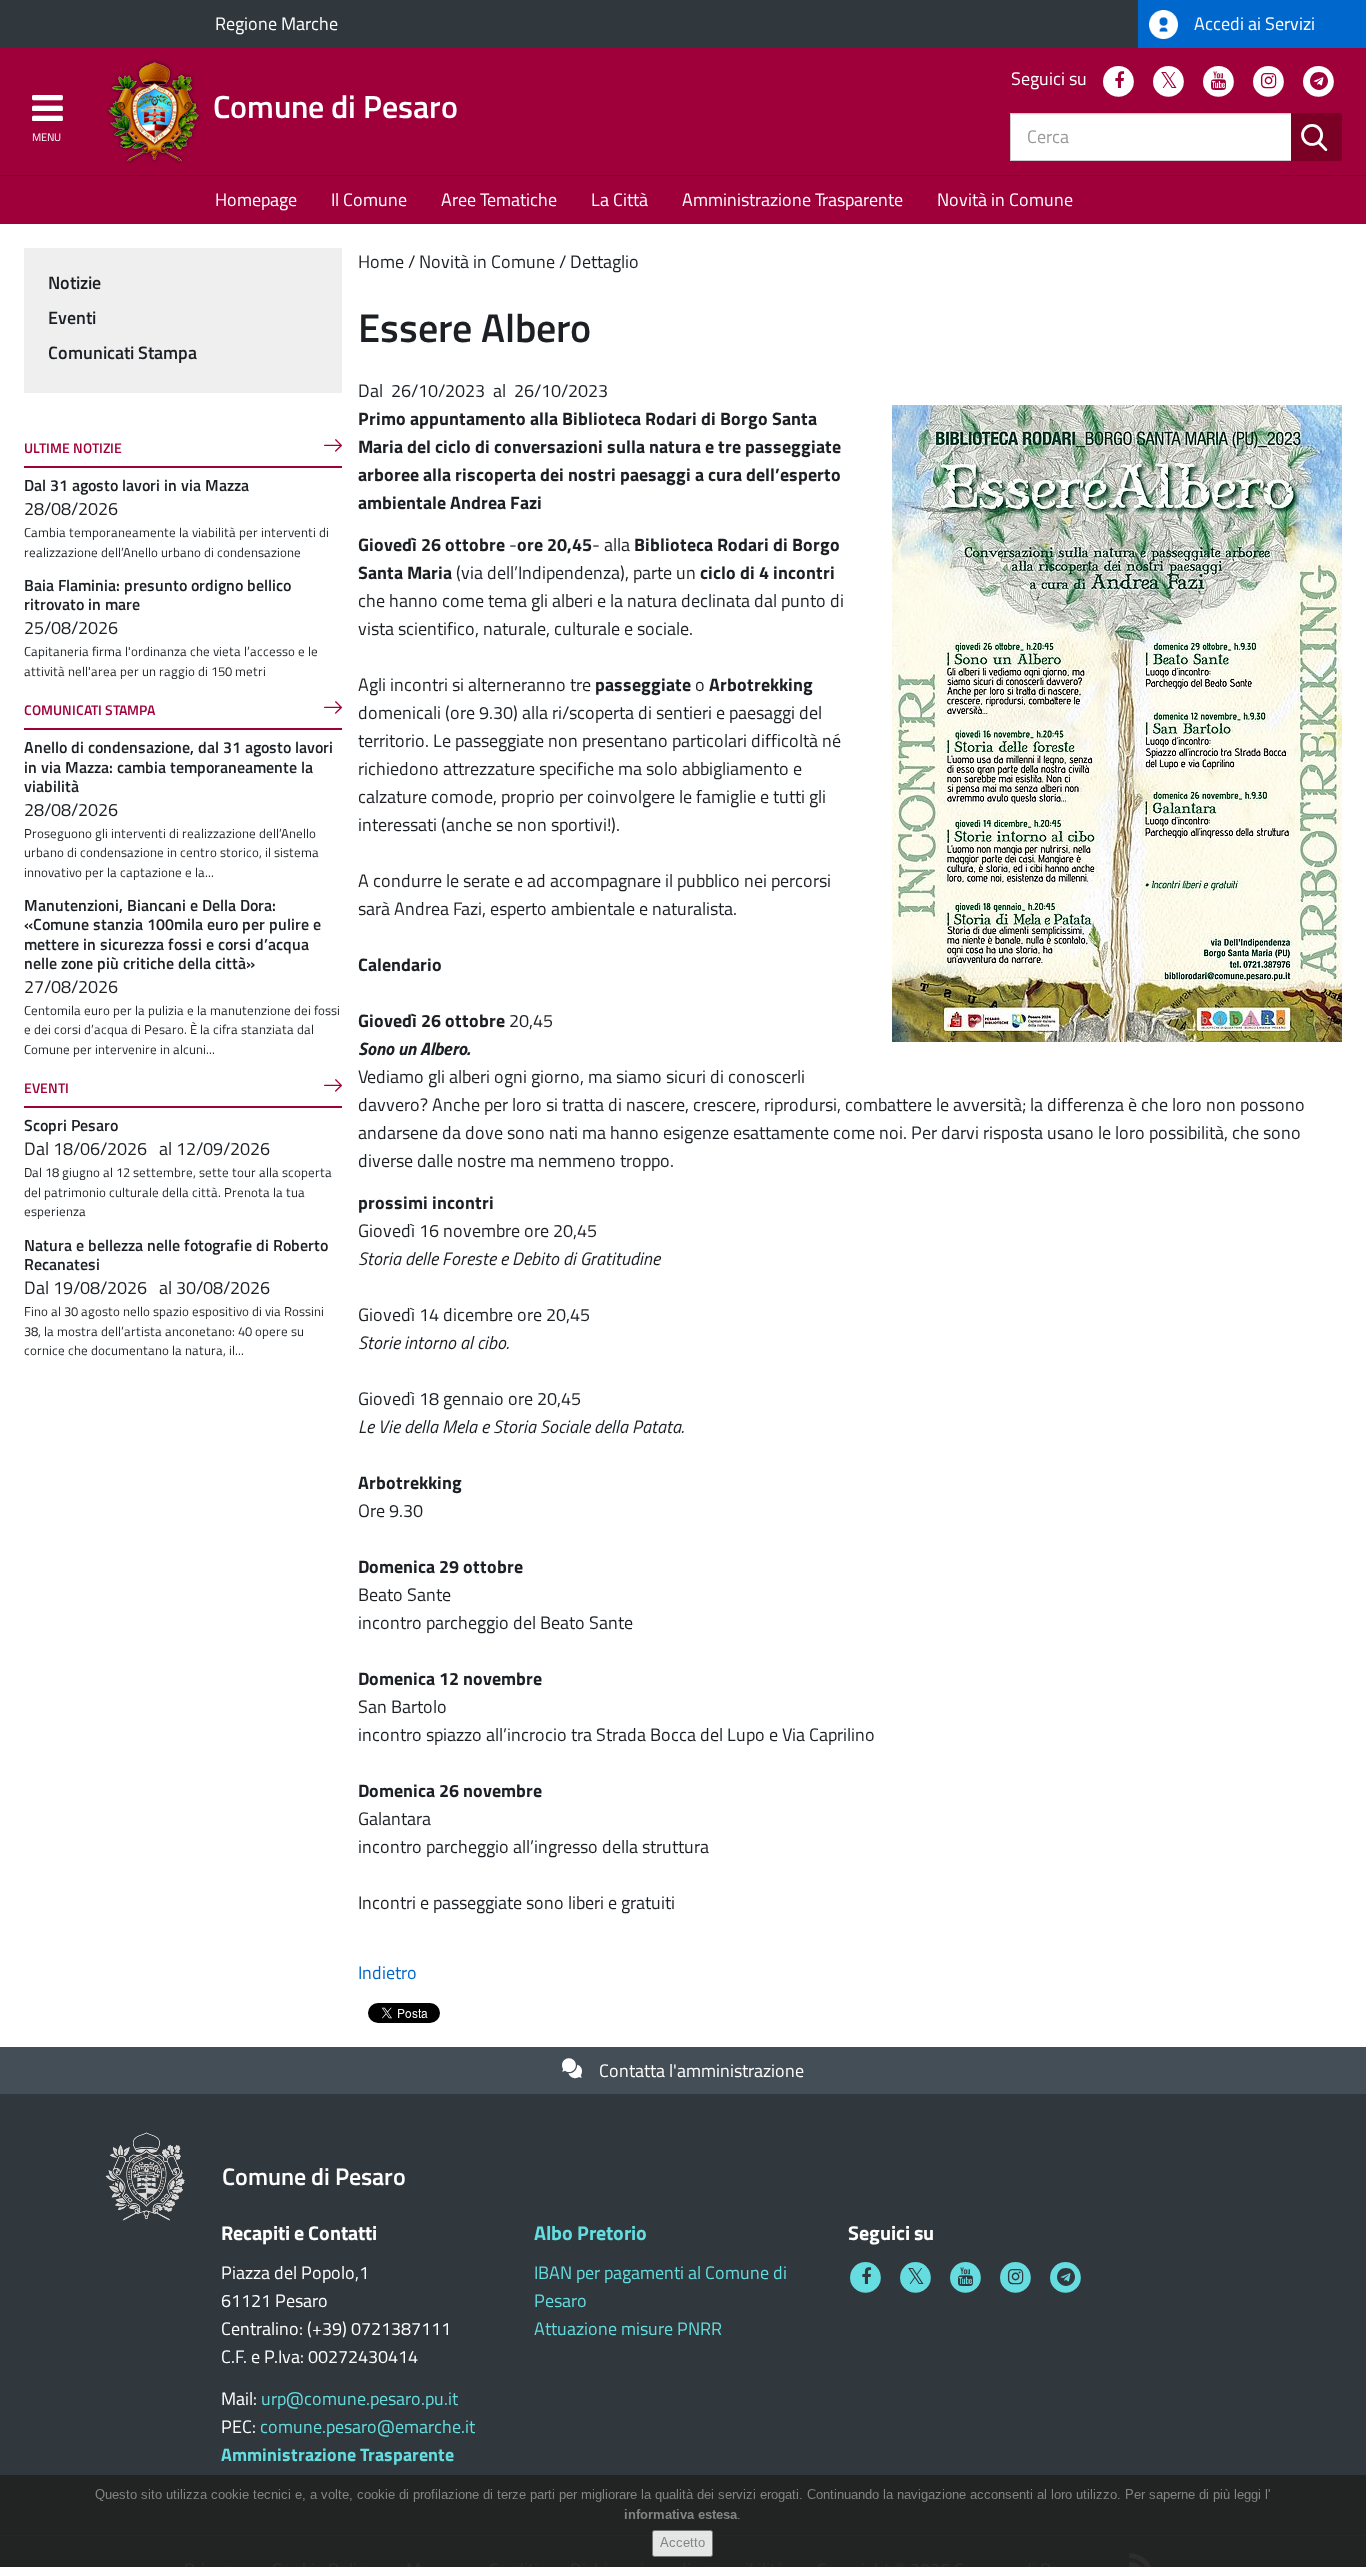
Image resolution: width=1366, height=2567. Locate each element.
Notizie (74, 282)
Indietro (387, 1972)
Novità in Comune (1005, 199)
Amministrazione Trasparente (792, 199)
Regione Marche (276, 23)
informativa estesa (680, 2515)
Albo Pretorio (590, 2232)
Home (381, 261)
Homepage (256, 199)
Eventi (72, 317)
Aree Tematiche (499, 199)
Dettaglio (604, 261)
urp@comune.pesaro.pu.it (359, 2398)
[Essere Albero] (1117, 721)
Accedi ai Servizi (1252, 23)
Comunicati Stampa (122, 352)
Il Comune (369, 199)
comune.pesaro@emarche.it (367, 2426)
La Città (619, 199)
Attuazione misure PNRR (628, 2328)
